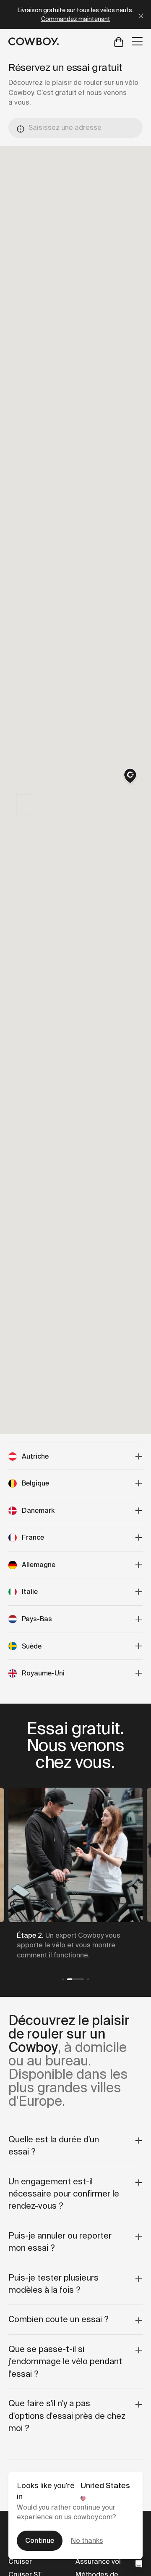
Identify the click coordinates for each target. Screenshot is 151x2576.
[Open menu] (137, 41)
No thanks (87, 2540)
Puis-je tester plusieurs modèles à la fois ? (53, 2284)
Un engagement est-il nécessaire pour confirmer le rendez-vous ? (64, 2194)
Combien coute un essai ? (59, 2319)
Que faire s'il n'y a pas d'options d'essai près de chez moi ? (67, 2416)
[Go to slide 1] (63, 1979)
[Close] (141, 14)
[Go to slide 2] (75, 1979)
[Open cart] (119, 41)
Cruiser (20, 2562)
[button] (130, 777)
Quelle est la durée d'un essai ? (54, 2145)
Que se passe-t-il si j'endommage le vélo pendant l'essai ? (65, 2361)
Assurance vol (98, 2562)
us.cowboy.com (88, 2517)
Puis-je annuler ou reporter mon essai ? (60, 2242)
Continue (40, 2540)
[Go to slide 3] (88, 1979)
